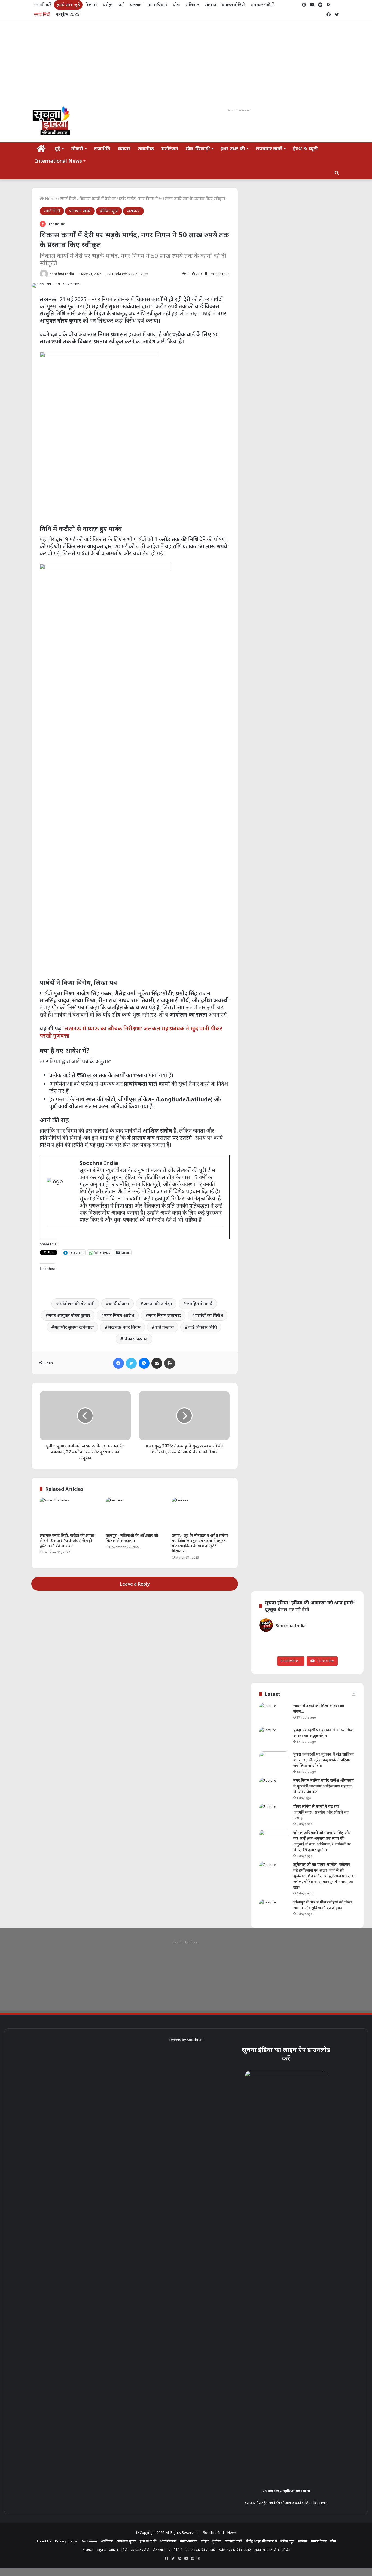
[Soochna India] (52, 122)
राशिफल (193, 5)
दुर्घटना (217, 2541)
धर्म (121, 5)
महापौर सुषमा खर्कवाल (74, 1327)
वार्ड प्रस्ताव (164, 1327)
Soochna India (62, 274)
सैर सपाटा (159, 2550)
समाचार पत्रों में (262, 5)
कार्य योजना (119, 1304)
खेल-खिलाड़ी (198, 148)
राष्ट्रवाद (211, 5)
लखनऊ (133, 211)
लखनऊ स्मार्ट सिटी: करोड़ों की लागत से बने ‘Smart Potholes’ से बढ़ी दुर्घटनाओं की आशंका (67, 1541)
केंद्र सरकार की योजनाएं (201, 2550)
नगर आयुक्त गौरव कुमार (69, 1315)
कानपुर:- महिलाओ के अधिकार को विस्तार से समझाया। (132, 1538)
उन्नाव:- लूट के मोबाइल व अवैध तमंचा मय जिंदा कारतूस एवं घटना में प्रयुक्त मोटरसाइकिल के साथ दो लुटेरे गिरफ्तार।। (200, 1543)
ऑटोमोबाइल (168, 2541)
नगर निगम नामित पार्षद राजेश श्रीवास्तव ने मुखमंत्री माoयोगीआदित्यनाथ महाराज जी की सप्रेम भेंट (324, 1786)
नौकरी (77, 148)
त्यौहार (205, 2541)
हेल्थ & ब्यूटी (305, 148)
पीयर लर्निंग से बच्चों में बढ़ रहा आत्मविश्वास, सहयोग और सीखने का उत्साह (321, 1812)
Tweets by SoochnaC (186, 2040)
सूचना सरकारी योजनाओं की (272, 2550)
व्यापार (124, 148)
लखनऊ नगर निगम (124, 1327)
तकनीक (146, 148)
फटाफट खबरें (80, 211)
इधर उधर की (233, 148)
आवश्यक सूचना (126, 2541)
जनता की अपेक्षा (158, 1304)
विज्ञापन (91, 5)
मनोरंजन (170, 148)
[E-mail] (50, 1235)
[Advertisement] (186, 61)
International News (59, 161)
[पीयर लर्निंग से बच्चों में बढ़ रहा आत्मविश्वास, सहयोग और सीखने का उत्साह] (274, 1814)
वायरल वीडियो (234, 5)
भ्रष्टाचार (136, 5)
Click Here (319, 2503)
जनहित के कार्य (199, 1304)
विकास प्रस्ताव (136, 1339)
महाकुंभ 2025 (67, 14)
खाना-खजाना (189, 2541)
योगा (177, 5)
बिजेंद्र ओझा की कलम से (261, 2541)
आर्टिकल (107, 2541)
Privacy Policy (66, 2541)
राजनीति (102, 148)
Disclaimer (89, 2541)
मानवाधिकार (157, 5)
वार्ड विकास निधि (202, 1327)
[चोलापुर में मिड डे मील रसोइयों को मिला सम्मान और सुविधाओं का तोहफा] (274, 1910)
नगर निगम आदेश (119, 1315)
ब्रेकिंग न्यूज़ (109, 211)
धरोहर (108, 5)
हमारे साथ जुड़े (68, 5)
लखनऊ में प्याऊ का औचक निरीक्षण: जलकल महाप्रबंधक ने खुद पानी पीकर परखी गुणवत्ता (131, 1032)
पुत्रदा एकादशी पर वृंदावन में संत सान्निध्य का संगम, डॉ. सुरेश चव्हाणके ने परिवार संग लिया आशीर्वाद (324, 1760)
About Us (44, 2541)
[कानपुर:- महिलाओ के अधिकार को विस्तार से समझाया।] (135, 1514)
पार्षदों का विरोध (209, 1315)
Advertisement (239, 110)
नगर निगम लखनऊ (165, 1315)
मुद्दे (58, 148)
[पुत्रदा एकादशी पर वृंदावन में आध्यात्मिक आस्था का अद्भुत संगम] (274, 1737)
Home (50, 199)
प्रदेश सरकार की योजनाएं (235, 2550)
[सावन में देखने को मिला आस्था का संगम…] (274, 1713)
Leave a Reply (135, 1584)
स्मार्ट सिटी (42, 14)
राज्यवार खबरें (269, 148)
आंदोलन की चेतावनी (77, 1304)
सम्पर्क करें (43, 5)
